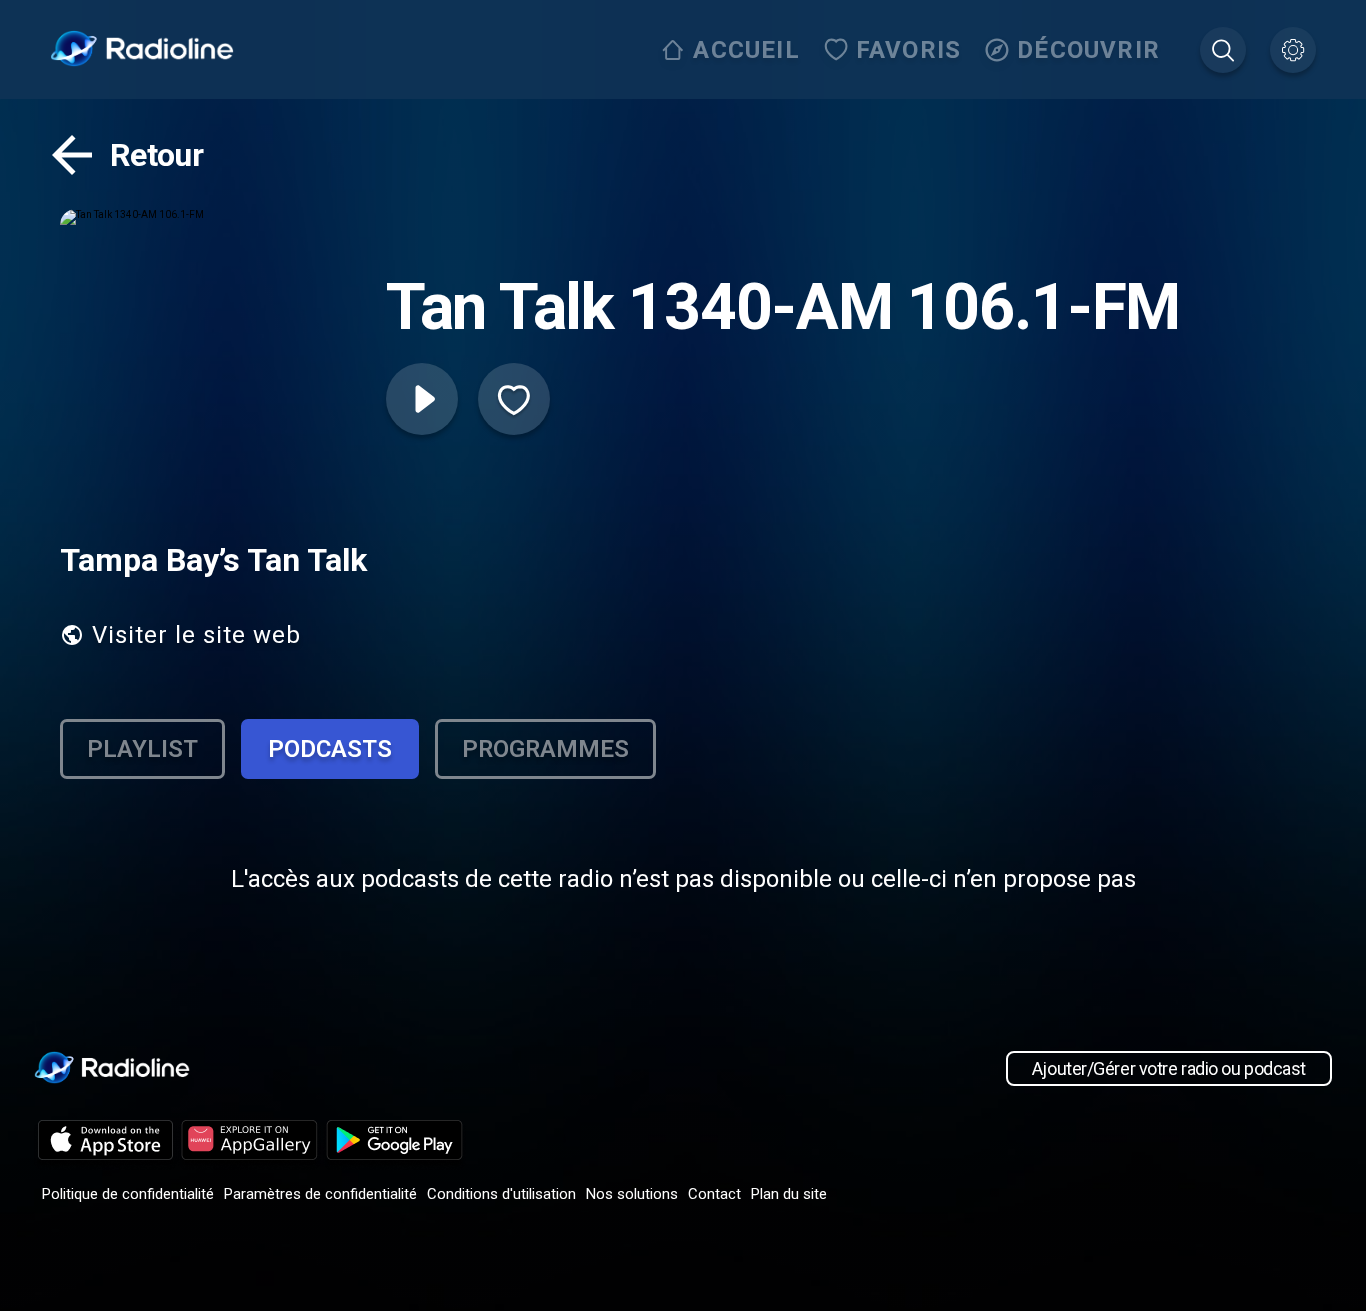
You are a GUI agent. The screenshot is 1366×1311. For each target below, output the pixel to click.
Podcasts (330, 749)
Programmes (545, 749)
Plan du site (789, 1194)
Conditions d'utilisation (501, 1194)
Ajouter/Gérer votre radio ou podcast (1169, 1068)
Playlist (142, 749)
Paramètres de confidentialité (320, 1194)
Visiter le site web (196, 635)
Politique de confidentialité (128, 1194)
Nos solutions (632, 1194)
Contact (714, 1194)
